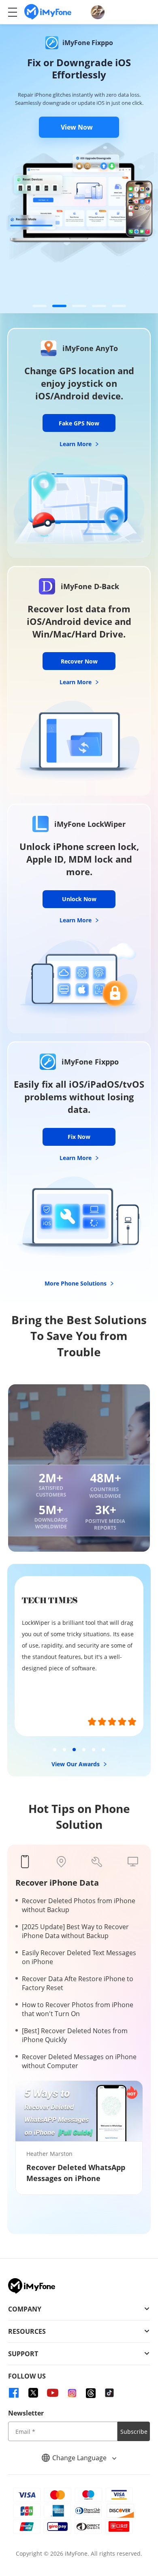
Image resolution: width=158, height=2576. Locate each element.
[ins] (72, 2393)
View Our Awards (76, 1764)
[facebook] (14, 2393)
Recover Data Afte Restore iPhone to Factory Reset (78, 1983)
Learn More (76, 444)
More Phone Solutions (76, 1283)
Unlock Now (79, 899)
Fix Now (79, 1137)
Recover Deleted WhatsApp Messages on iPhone (76, 2173)
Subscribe (134, 2432)
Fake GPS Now (79, 423)
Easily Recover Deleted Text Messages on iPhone (79, 1957)
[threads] (91, 2393)
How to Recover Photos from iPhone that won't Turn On (78, 2009)
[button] (39, 306)
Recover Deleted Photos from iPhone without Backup (79, 1905)
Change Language (80, 2458)
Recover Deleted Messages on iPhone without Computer (79, 2061)
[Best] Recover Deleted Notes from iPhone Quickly (75, 2035)
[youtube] (53, 2393)
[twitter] (33, 2393)
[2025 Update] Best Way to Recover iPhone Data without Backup (75, 1931)
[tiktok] (109, 2393)
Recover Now (79, 661)
